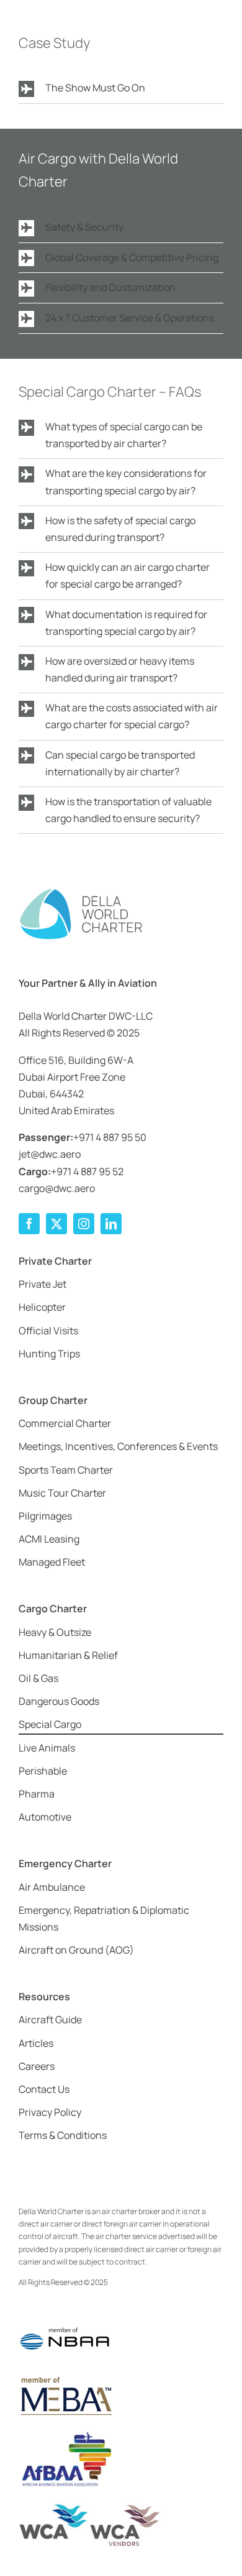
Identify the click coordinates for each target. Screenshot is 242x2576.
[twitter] (56, 1224)
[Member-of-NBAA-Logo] (65, 2319)
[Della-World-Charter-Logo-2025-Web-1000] (81, 892)
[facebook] (29, 1224)
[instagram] (84, 1224)
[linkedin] (111, 1224)
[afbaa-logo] (65, 2432)
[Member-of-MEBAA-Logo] (65, 2378)
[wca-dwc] (90, 2507)
